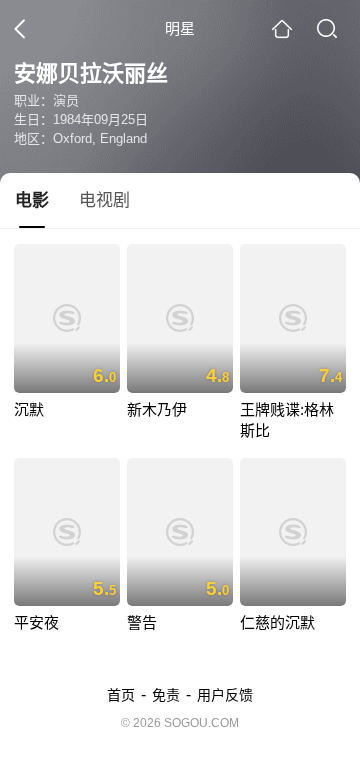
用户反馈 (225, 695)
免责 (166, 695)
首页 (121, 695)
